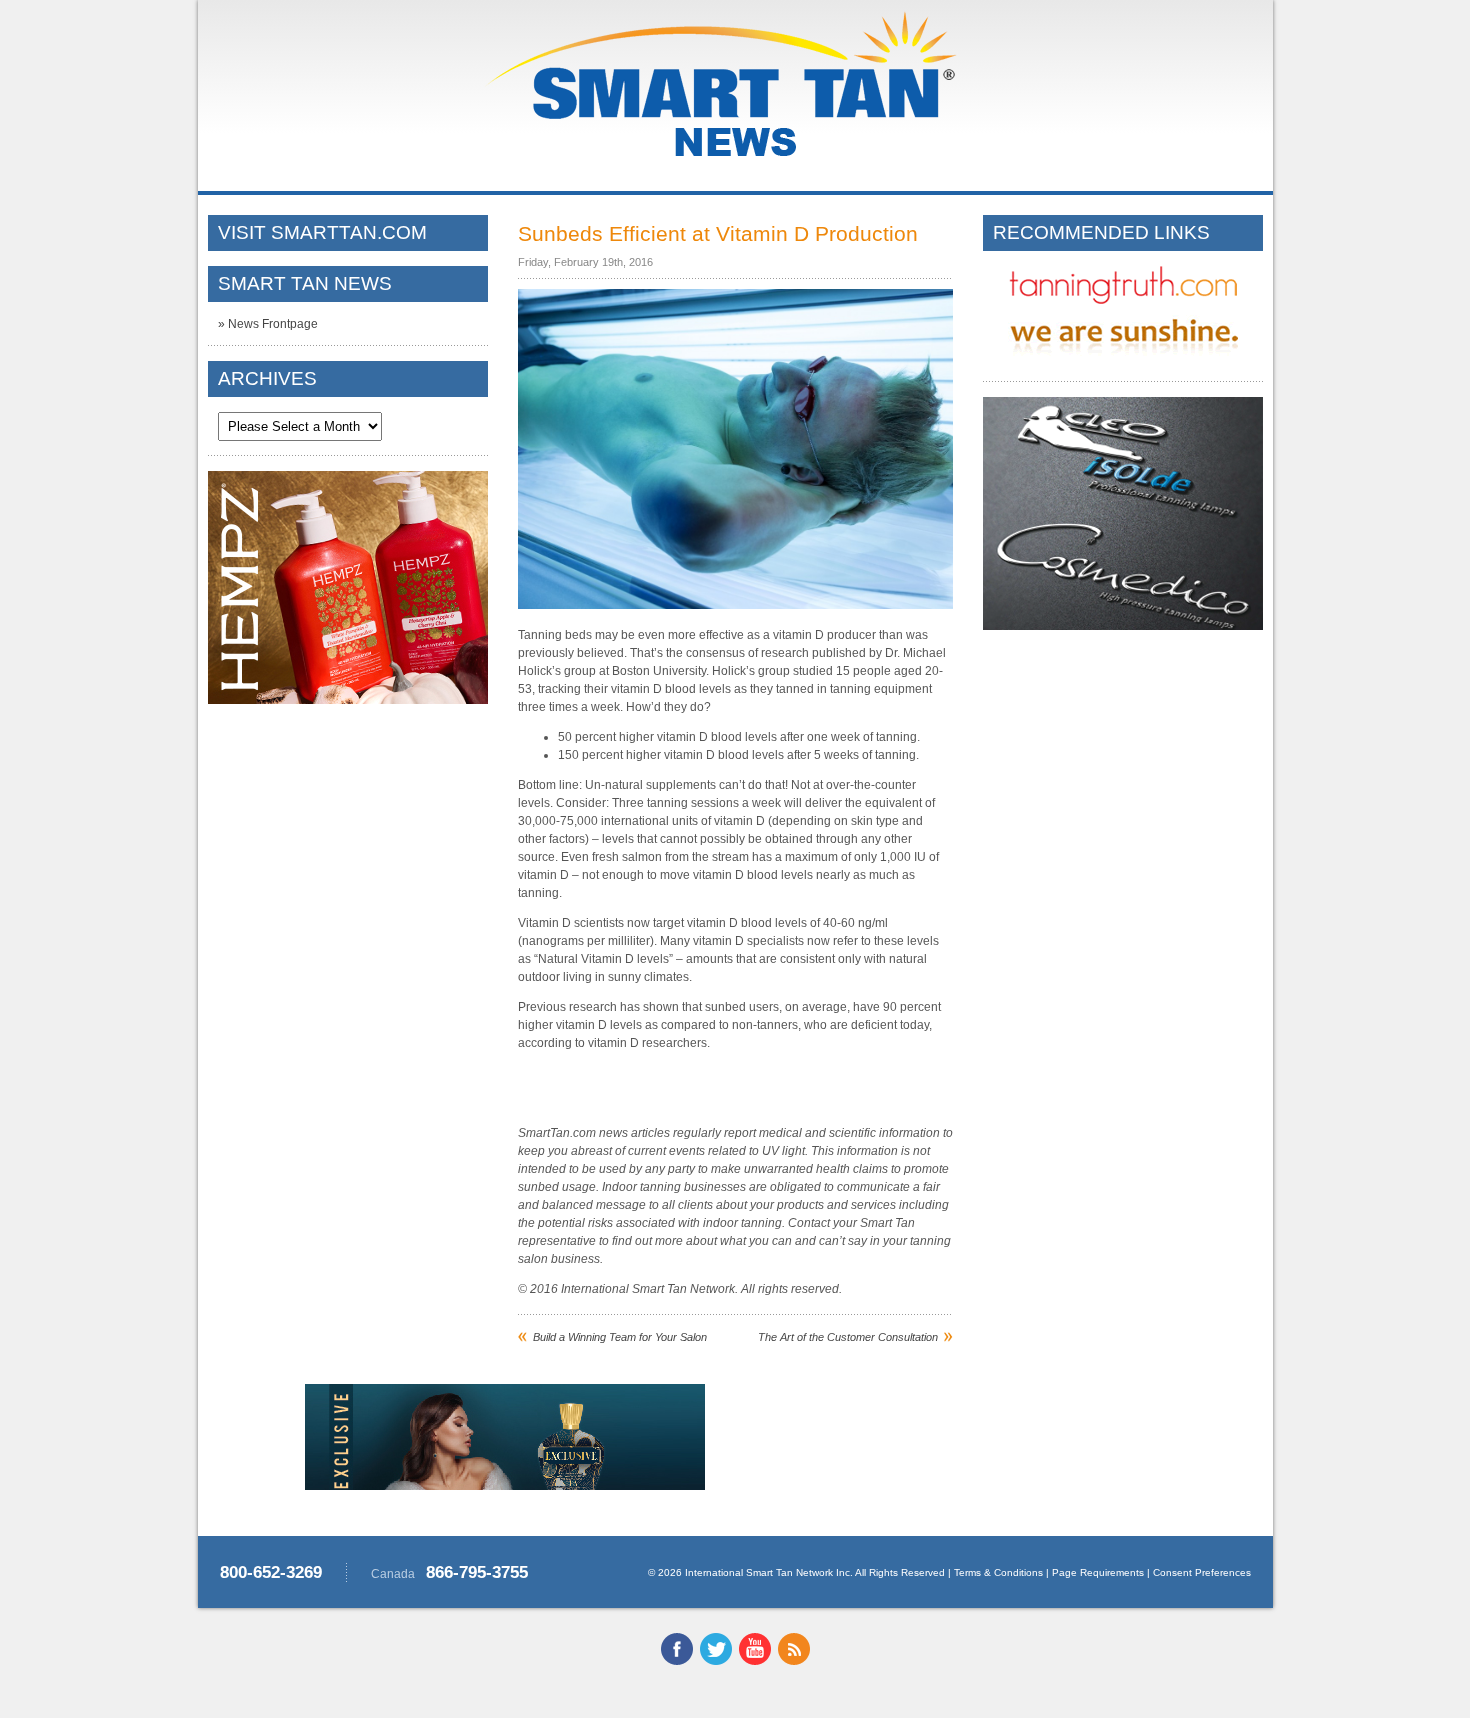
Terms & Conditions (998, 1572)
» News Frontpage (268, 324)
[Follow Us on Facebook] (677, 1661)
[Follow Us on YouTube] (755, 1661)
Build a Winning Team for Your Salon (620, 1337)
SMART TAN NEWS (305, 283)
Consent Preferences (1202, 1572)
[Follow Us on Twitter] (716, 1661)
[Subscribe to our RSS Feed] (794, 1661)
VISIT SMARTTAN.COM (322, 232)
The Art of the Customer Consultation (848, 1337)
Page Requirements (1098, 1572)
